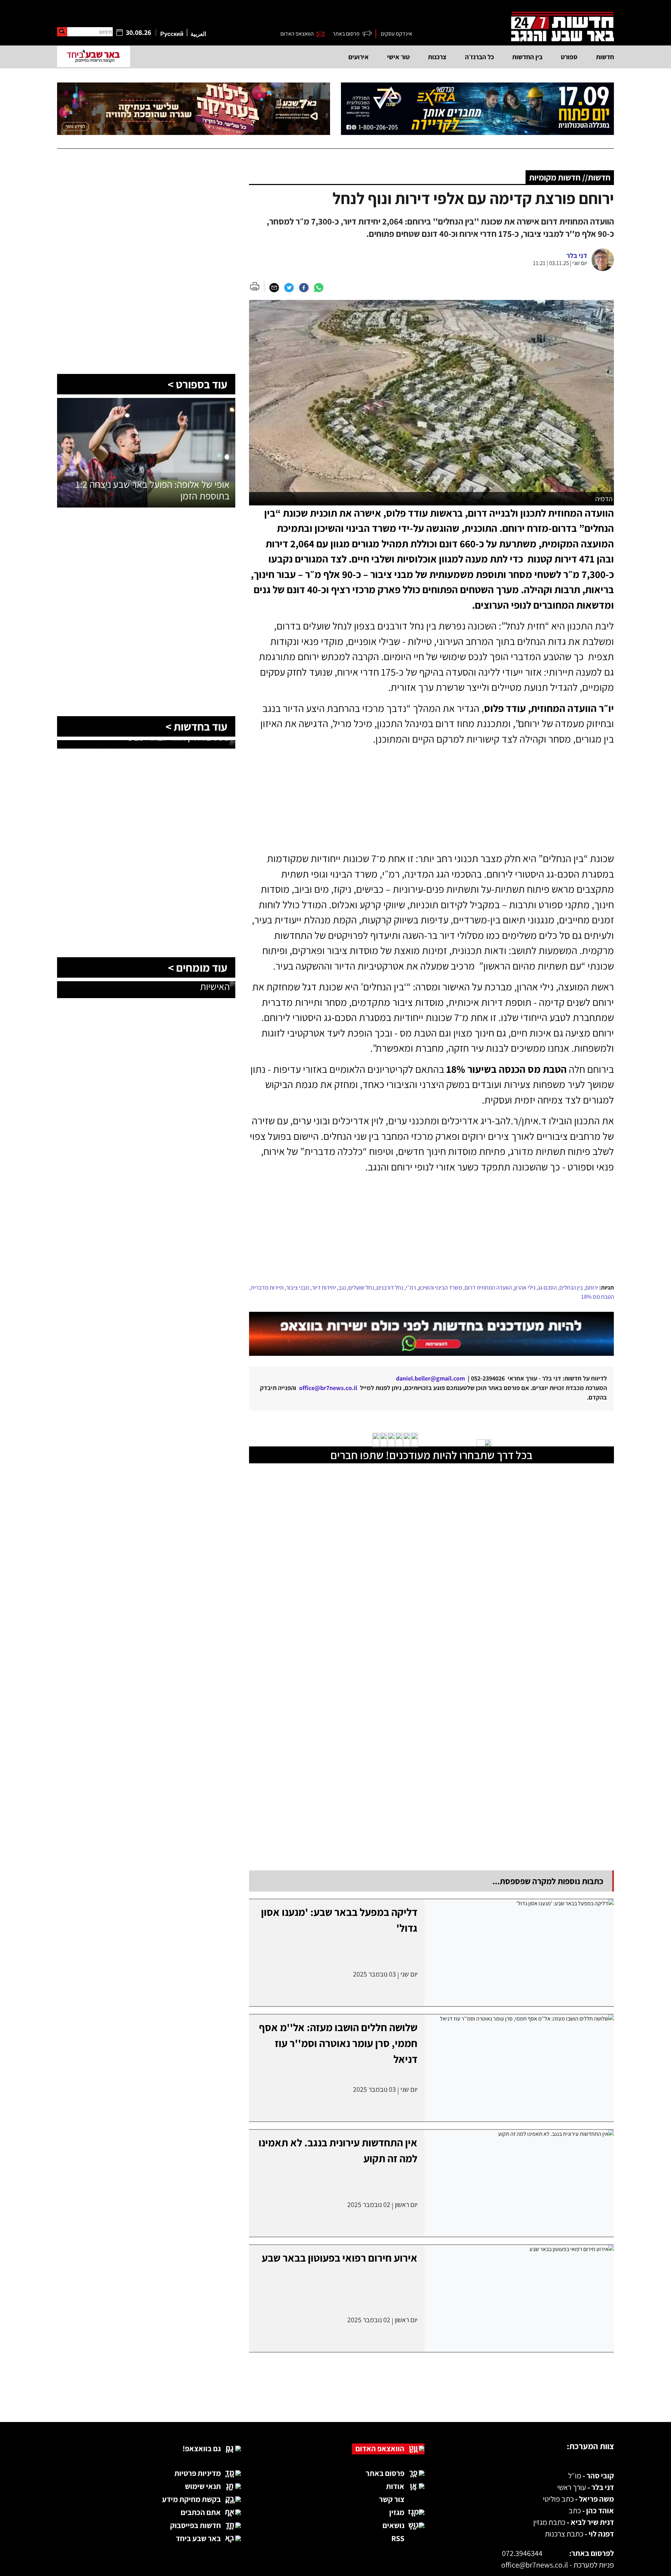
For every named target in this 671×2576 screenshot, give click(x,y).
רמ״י (411, 1287)
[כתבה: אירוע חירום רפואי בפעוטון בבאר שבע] (519, 2298)
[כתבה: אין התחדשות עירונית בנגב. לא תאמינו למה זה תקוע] (519, 2183)
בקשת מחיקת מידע (191, 2499)
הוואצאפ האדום (297, 34)
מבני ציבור (298, 1287)
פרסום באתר (346, 34)
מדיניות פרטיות (198, 2473)
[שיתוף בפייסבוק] (304, 287)
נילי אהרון (525, 1287)
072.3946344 (522, 2553)
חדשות (605, 57)
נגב (342, 1287)
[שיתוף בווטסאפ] (318, 287)
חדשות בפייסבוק (195, 2525)
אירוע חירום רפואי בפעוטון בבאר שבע (340, 2258)
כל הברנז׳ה (479, 57)
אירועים (359, 57)
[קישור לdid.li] (431, 1334)
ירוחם (592, 1287)
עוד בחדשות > (196, 726)
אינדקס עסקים (396, 34)
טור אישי (398, 57)
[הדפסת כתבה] (257, 286)
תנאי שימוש (203, 2486)
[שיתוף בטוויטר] (289, 287)
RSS (398, 2538)
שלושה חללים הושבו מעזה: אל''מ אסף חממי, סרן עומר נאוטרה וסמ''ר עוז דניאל (338, 2043)
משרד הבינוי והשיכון (440, 1287)
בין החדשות (527, 57)
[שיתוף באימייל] (274, 287)
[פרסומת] (477, 109)
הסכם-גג (547, 1287)
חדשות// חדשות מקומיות (570, 177)
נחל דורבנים (390, 1287)
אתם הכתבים (201, 2512)
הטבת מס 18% (598, 1297)
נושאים (393, 2525)
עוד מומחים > (198, 967)
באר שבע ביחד (198, 2538)
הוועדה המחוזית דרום (488, 1287)
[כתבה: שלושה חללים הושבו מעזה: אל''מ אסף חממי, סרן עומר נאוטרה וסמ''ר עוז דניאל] (519, 2068)
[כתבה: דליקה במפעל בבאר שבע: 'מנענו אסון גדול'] (519, 1953)
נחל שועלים (361, 1287)
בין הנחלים (571, 1287)
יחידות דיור (324, 1287)
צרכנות (437, 57)
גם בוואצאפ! (202, 2448)
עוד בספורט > (197, 384)
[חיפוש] (62, 32)
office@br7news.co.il (535, 2565)
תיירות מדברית (267, 1287)
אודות (395, 2486)
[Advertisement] (431, 1229)
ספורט (569, 57)
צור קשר (392, 2499)
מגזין (397, 2512)
